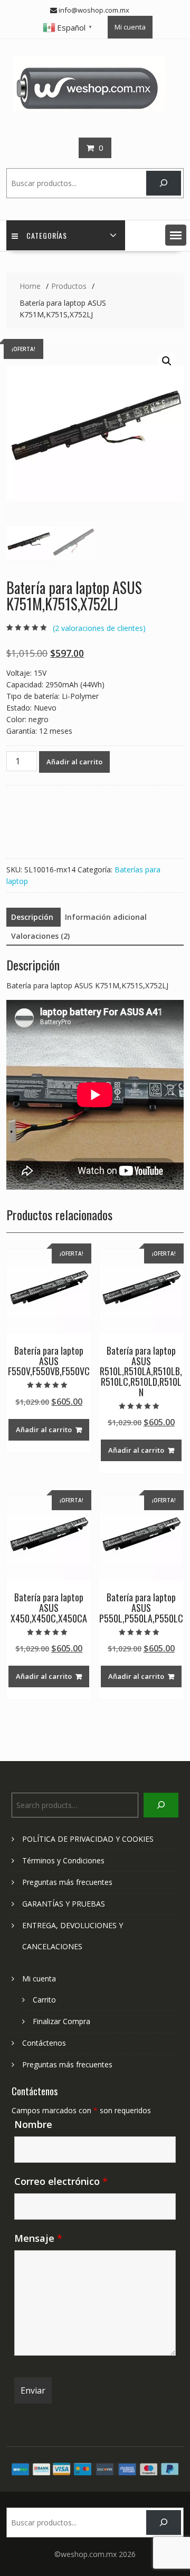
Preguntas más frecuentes (67, 1882)
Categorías (47, 235)
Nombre (33, 2124)
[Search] (163, 183)
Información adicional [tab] (106, 917)
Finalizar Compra (61, 2021)
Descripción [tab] (32, 917)
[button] (176, 235)
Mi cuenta (130, 27)
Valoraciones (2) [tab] (40, 936)
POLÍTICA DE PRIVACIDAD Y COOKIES (88, 1839)
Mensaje (38, 2238)
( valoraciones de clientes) (99, 628)
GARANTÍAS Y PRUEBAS (64, 1904)
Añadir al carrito (74, 762)
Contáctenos (44, 2043)
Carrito (44, 2000)
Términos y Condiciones (63, 1860)
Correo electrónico (61, 2181)
